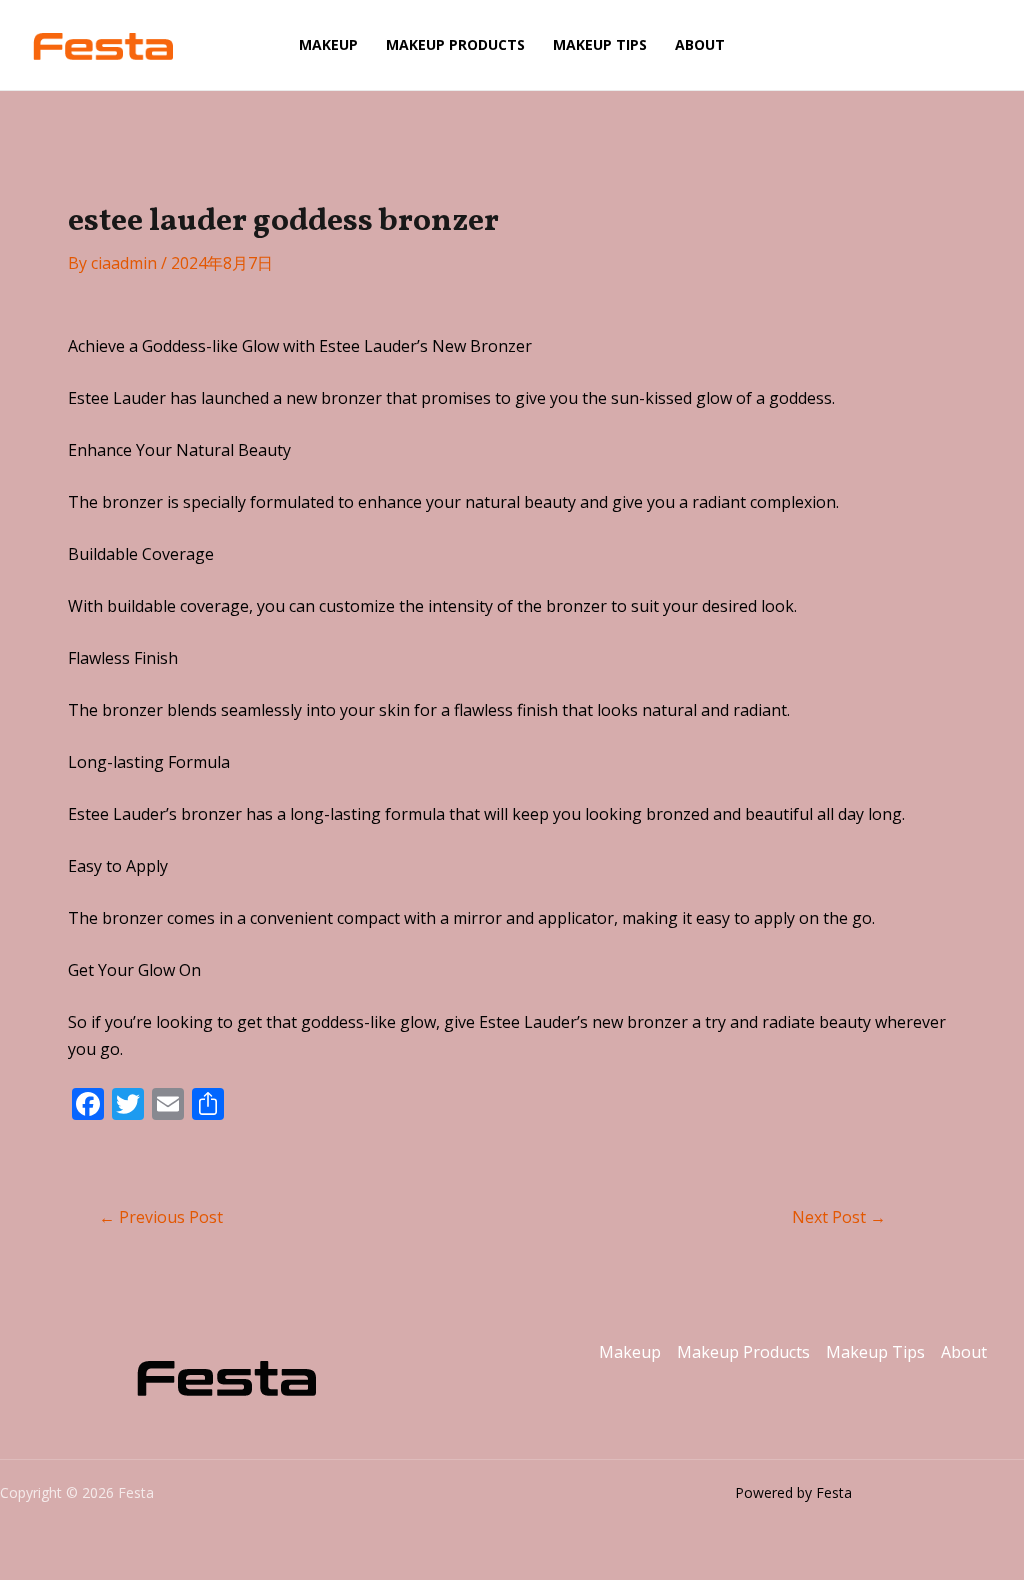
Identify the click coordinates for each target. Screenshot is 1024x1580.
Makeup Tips (600, 44)
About (700, 44)
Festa (227, 45)
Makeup (328, 44)
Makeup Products (455, 44)
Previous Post (161, 1217)
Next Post (839, 1217)
